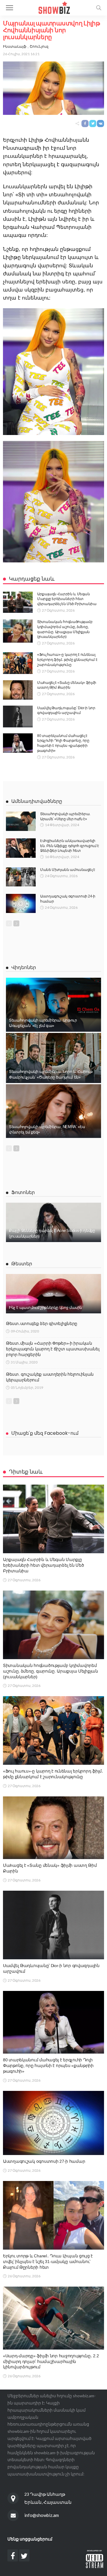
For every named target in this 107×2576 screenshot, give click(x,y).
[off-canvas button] (10, 8)
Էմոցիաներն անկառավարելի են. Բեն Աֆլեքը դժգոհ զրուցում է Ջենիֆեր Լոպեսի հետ (70, 846)
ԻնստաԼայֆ (15, 46)
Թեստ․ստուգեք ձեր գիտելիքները (42, 1324)
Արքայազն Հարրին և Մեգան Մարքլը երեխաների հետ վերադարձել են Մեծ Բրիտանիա (67, 599)
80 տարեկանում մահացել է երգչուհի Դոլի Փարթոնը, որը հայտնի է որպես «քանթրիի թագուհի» (48, 2066)
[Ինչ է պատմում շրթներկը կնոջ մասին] (53, 1294)
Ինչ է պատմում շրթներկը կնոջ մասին (45, 1308)
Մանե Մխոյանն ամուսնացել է (68, 870)
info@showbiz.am (42, 2515)
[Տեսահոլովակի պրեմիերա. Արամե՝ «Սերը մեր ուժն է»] (21, 821)
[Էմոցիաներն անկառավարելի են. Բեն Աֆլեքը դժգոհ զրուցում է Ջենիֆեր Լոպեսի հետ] (21, 848)
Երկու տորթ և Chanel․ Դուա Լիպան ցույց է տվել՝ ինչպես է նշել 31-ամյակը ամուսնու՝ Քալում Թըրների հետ (48, 2262)
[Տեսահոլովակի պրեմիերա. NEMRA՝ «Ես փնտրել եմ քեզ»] (53, 1111)
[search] (99, 8)
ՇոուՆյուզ (39, 46)
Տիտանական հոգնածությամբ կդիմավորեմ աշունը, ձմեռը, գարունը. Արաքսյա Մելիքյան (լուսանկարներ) (51, 1671)
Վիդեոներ (24, 967)
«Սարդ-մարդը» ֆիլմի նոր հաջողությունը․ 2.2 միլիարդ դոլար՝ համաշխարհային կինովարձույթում (51, 2361)
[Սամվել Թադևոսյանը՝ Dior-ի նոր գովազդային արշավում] (18, 717)
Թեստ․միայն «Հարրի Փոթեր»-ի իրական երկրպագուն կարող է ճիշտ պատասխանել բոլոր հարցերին (53, 1349)
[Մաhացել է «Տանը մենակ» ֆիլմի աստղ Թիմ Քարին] (18, 690)
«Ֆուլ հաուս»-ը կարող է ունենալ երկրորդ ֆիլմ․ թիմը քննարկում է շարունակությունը (67, 660)
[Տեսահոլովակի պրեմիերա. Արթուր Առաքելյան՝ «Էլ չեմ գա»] (53, 1005)
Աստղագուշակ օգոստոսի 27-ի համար (44, 2161)
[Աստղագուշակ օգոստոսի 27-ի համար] (53, 2123)
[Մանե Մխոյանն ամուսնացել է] (21, 877)
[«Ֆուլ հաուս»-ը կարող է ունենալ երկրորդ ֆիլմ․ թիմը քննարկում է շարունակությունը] (18, 663)
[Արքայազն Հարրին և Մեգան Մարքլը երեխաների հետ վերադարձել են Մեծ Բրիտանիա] (18, 602)
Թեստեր (22, 1264)
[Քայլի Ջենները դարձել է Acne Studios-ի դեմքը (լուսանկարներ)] (53, 1222)
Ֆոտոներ (23, 1192)
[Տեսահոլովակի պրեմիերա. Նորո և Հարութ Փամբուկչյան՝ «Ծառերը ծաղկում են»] (53, 1058)
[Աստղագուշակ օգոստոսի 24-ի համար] (21, 903)
